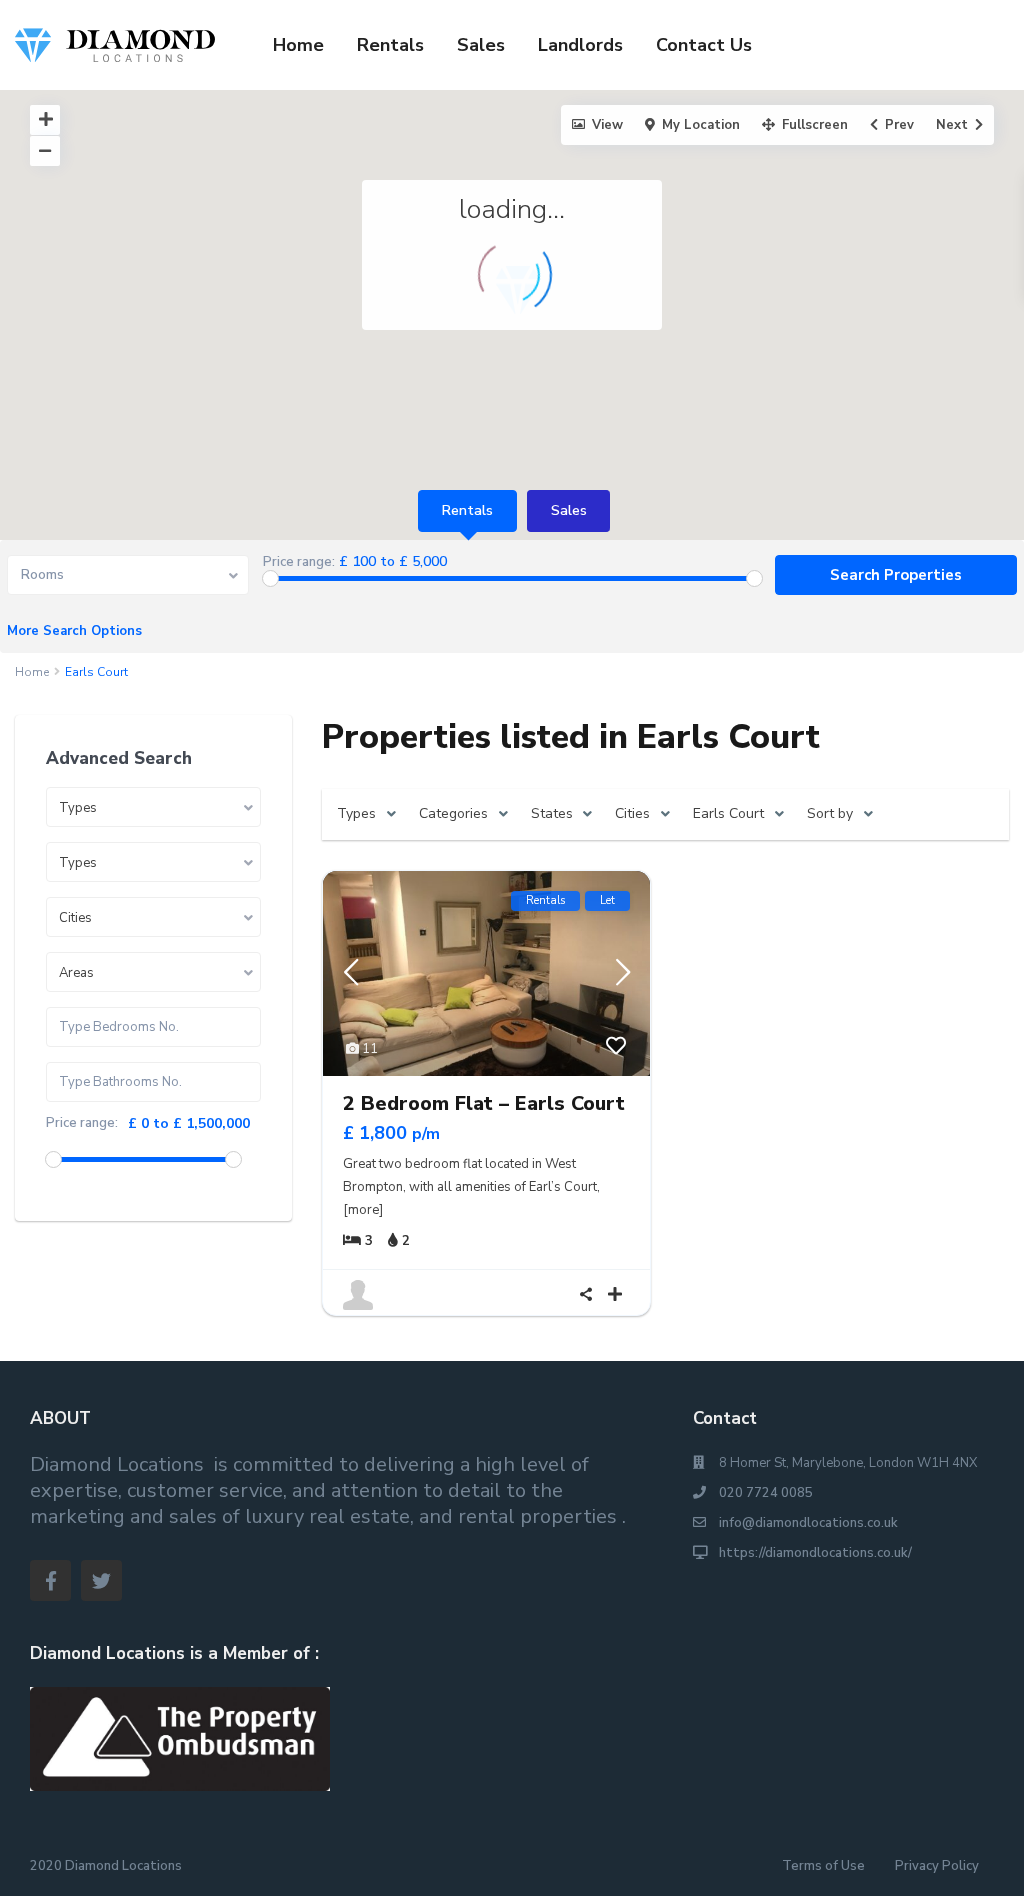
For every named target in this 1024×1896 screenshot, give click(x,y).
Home (298, 45)
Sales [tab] (569, 510)
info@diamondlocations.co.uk (808, 1523)
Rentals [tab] (467, 510)
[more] (363, 1210)
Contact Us (704, 45)
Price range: (299, 562)
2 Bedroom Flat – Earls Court (484, 1103)
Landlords (580, 45)
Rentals (390, 45)
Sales (481, 45)
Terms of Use (823, 1866)
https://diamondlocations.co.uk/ (815, 1553)
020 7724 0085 (766, 1493)
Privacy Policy (937, 1866)
